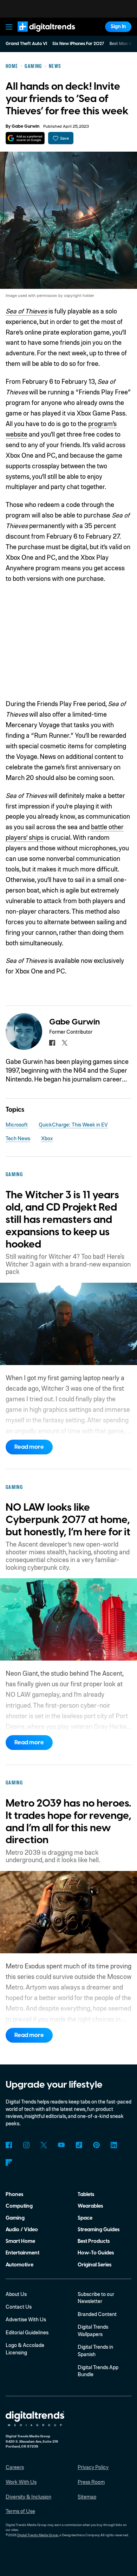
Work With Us (21, 2482)
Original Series (94, 2265)
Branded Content (97, 2314)
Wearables (90, 2206)
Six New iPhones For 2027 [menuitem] (78, 44)
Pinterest (96, 2145)
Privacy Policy (93, 2467)
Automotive (19, 2265)
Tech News (18, 1138)
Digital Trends (39, 35)
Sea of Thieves (26, 311)
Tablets (86, 2194)
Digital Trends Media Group (38, 2535)
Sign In (118, 27)
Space (85, 2218)
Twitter (44, 2145)
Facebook (9, 2145)
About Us (16, 2294)
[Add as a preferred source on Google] (25, 138)
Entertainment (22, 2253)
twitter (65, 1043)
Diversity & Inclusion (28, 2496)
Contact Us (19, 2307)
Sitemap (87, 2496)
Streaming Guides (99, 2230)
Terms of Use (20, 2511)
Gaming (15, 2218)
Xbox (47, 1138)
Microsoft (17, 1124)
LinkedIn (114, 2145)
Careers (15, 2467)
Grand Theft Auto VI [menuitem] (26, 44)
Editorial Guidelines (27, 2332)
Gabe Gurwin (25, 126)
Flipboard (9, 2162)
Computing (19, 2206)
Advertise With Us (26, 2319)
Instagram (27, 2145)
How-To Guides (96, 2253)
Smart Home (20, 2241)
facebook (52, 1043)
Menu (9, 27)
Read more (29, 1447)
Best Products (94, 2241)
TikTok (79, 2145)
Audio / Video (22, 2230)
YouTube (61, 2145)
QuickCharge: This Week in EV (73, 1124)
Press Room (91, 2482)
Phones (14, 2194)
